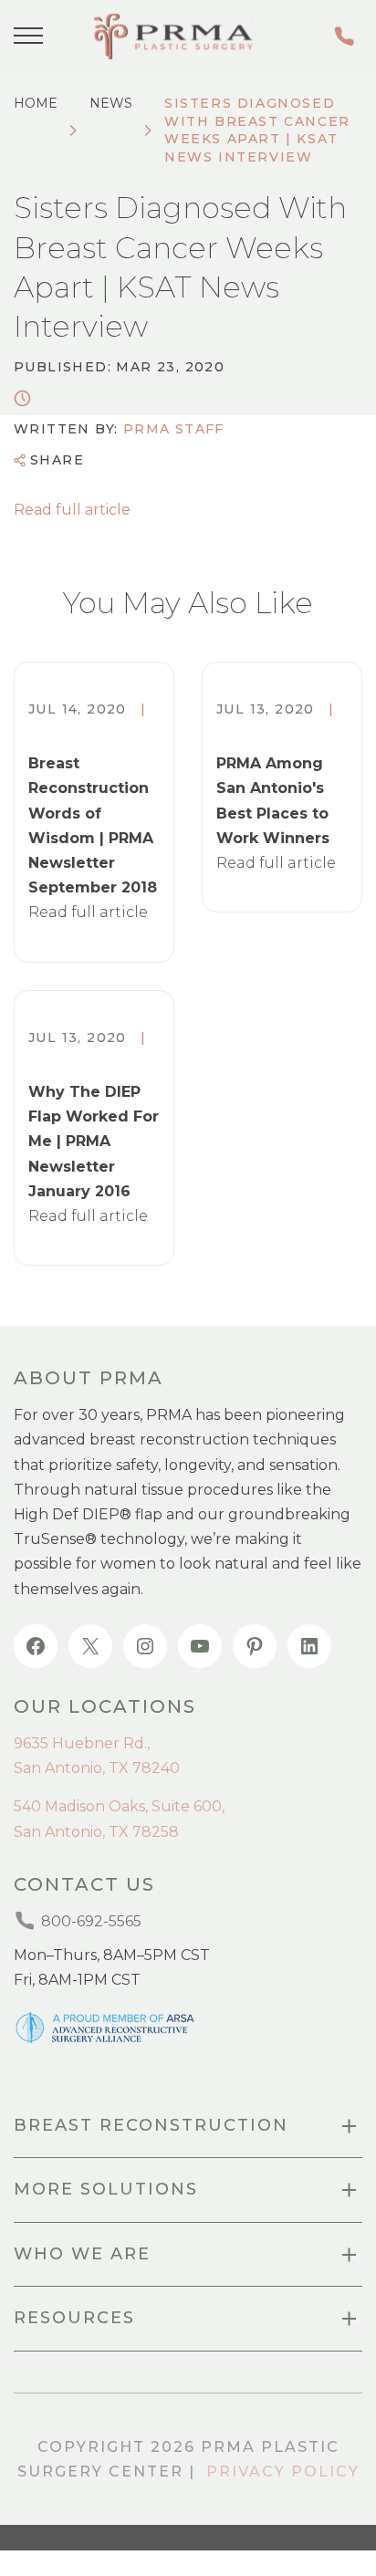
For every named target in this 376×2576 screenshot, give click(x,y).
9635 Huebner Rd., (82, 1743)
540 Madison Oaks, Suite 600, (119, 1806)
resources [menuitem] (74, 2318)
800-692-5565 (348, 36)
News (111, 103)
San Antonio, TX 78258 (96, 1832)
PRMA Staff (174, 429)
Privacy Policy (283, 2472)
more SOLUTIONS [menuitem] (106, 2189)
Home (36, 103)
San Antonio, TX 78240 (97, 1768)
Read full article (72, 510)
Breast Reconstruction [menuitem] (151, 2125)
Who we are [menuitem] (82, 2254)
